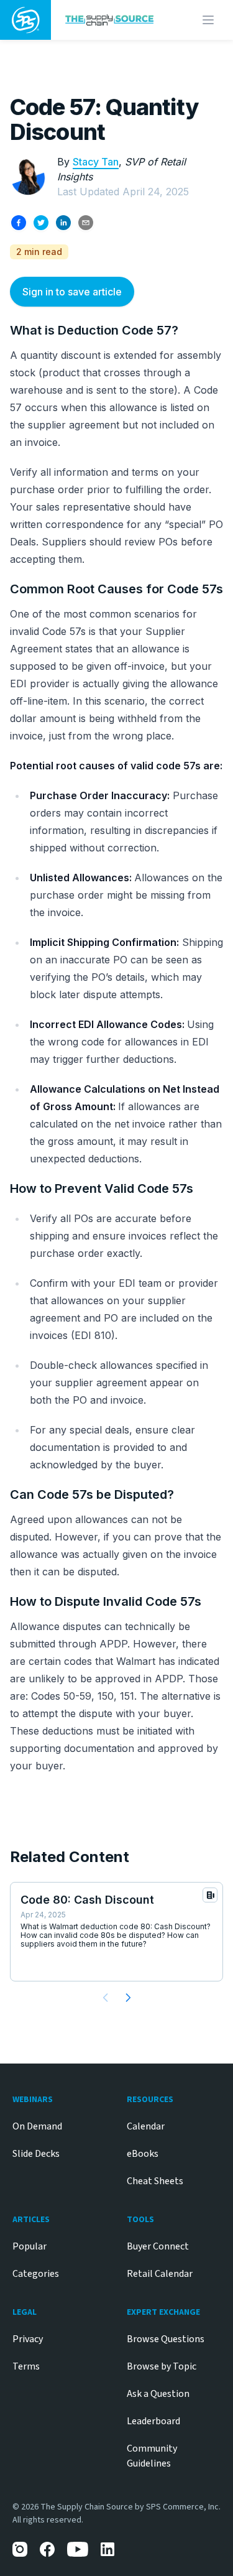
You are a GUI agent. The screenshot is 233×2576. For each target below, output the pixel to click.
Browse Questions (166, 2339)
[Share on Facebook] (19, 223)
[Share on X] (41, 223)
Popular (30, 2246)
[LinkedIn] (108, 2549)
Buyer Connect (158, 2246)
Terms (26, 2366)
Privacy (28, 2339)
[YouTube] (78, 2549)
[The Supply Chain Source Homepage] (112, 20)
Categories (36, 2274)
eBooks (143, 2154)
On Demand (37, 2126)
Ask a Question (158, 2394)
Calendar (146, 2126)
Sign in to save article (72, 292)
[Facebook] (47, 2549)
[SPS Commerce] (25, 20)
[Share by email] (86, 223)
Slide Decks (36, 2154)
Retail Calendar (160, 2274)
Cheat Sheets (155, 2181)
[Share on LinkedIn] (63, 223)
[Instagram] (20, 2549)
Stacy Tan (96, 162)
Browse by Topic (162, 2366)
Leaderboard (153, 2421)
